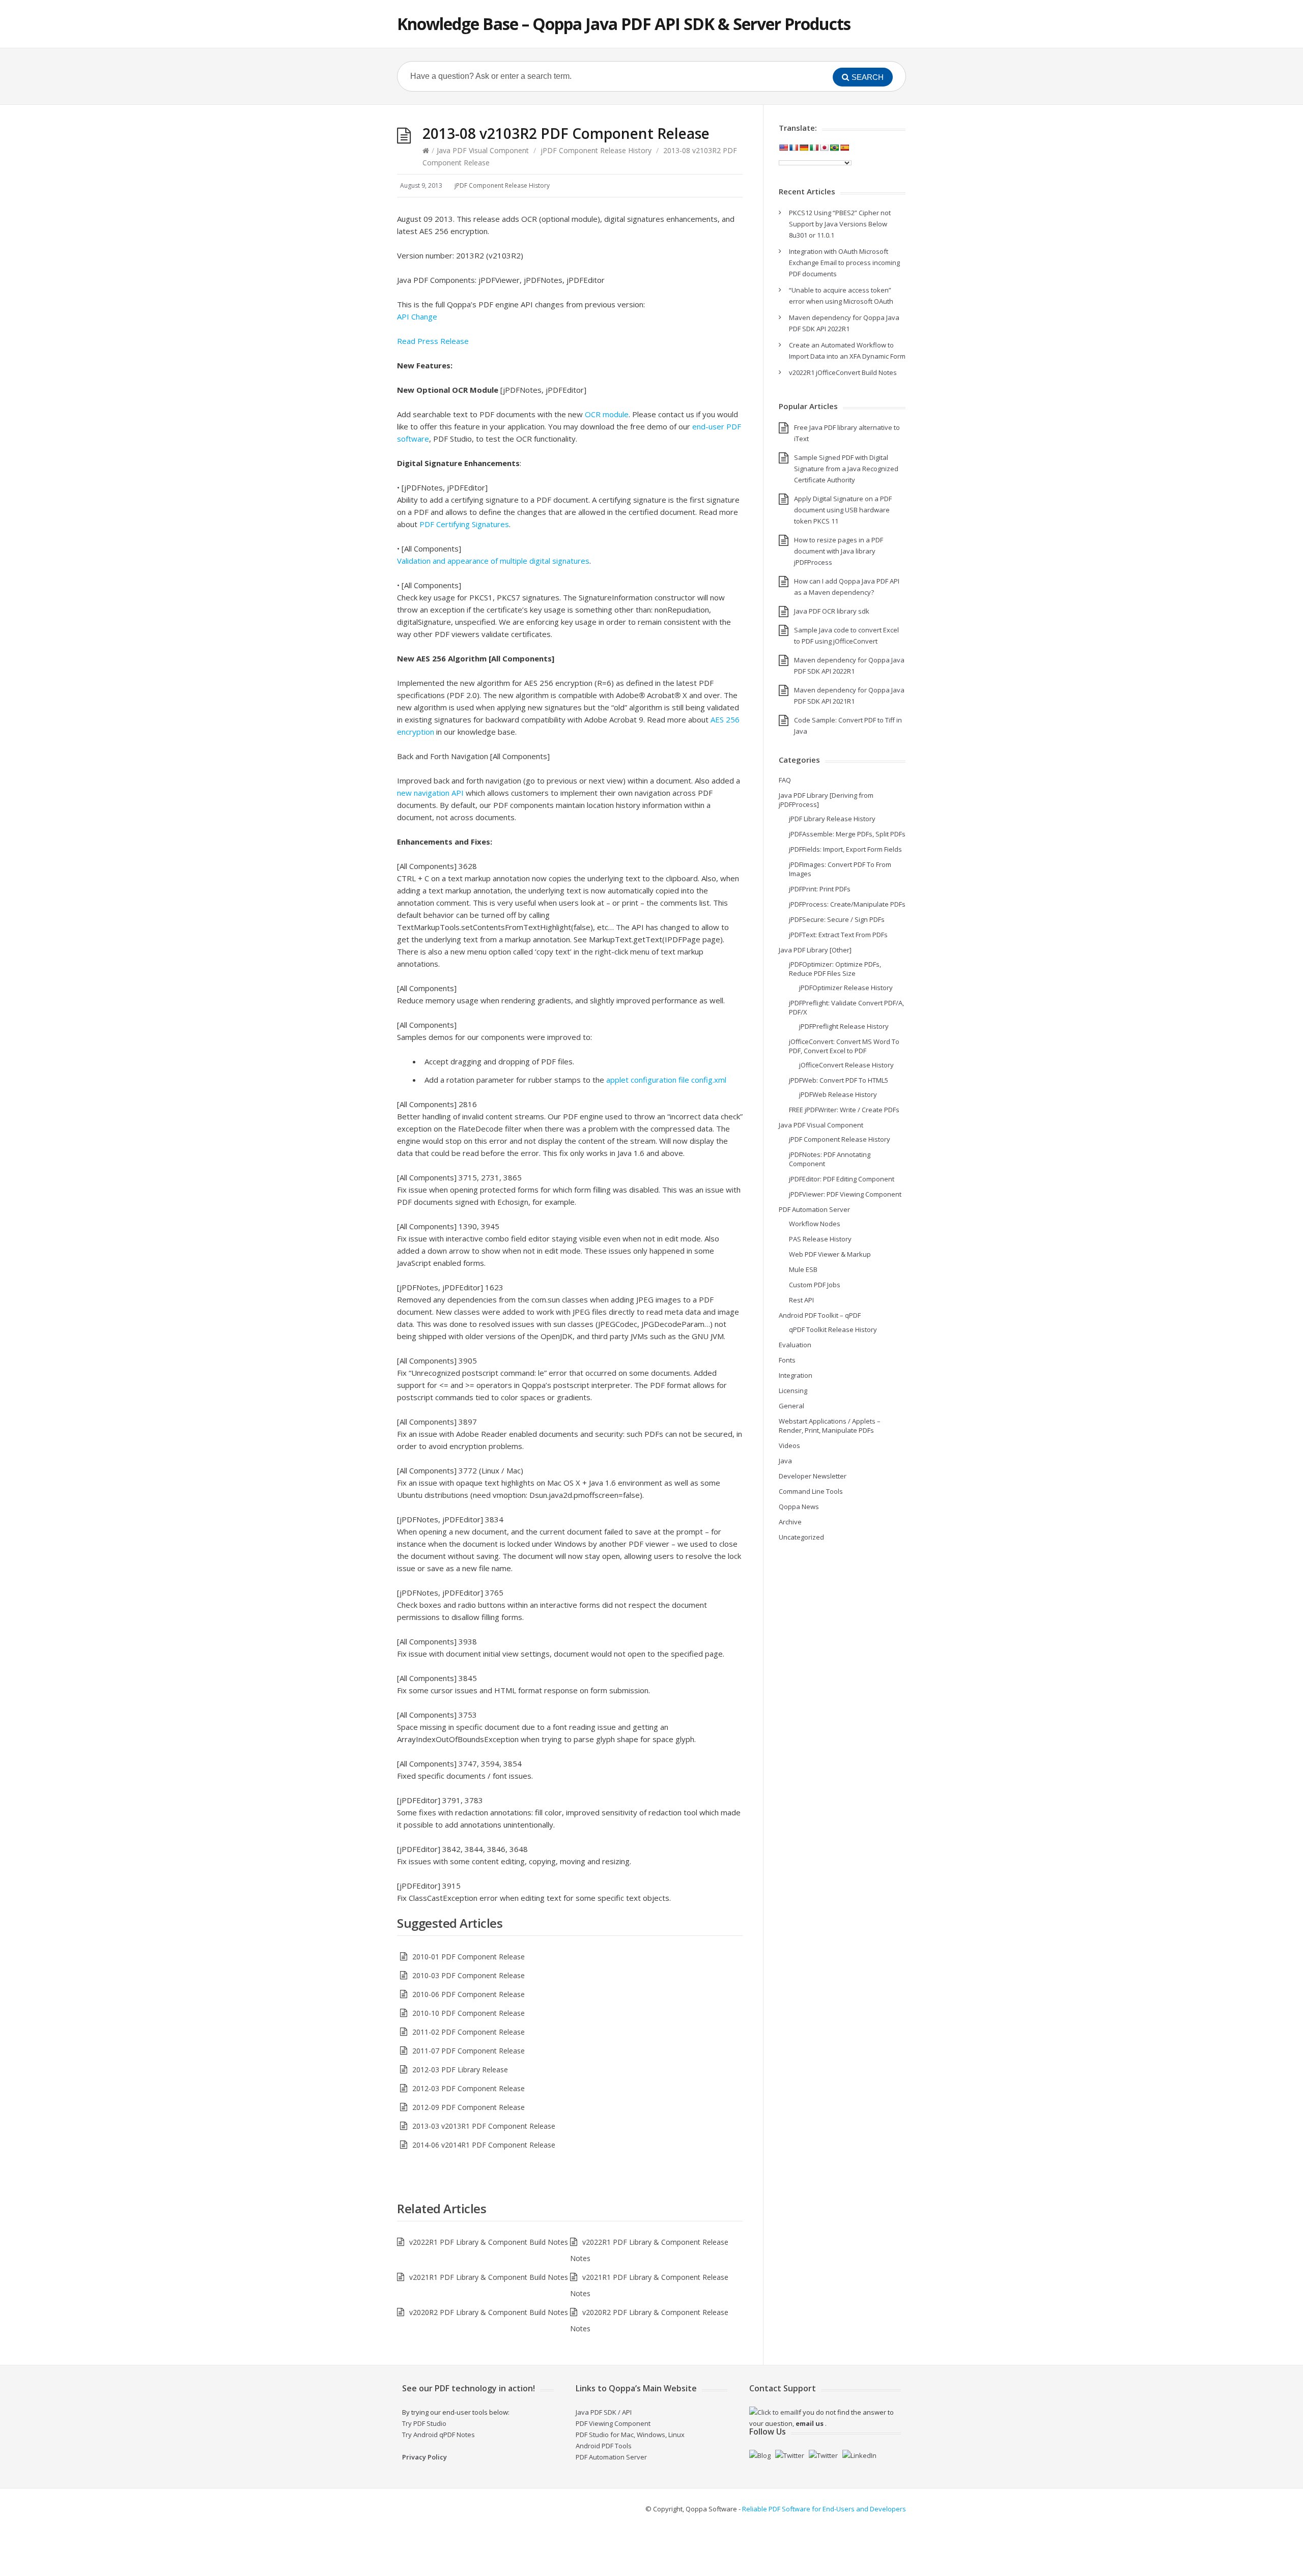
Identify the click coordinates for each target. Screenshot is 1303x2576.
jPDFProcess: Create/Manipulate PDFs (847, 904)
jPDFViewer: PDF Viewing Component (845, 1194)
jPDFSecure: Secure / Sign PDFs (837, 919)
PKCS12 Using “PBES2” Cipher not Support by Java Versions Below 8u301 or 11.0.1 (840, 224)
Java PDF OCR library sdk (832, 611)
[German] (804, 148)
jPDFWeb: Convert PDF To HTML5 (839, 1080)
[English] (783, 148)
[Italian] (814, 148)
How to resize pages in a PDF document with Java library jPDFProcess (839, 551)
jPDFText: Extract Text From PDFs (838, 935)
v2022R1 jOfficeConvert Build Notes (843, 372)
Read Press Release (433, 341)
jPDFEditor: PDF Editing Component (842, 1179)
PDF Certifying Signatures (464, 524)
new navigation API (430, 793)
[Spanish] (844, 148)
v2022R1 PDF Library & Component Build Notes (489, 2242)
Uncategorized (801, 1537)
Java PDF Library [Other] (815, 950)
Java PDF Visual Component (483, 150)
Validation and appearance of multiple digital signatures (493, 561)
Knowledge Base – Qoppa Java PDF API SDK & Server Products (624, 24)
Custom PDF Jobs (815, 1285)
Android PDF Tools (604, 2446)
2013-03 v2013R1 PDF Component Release (484, 2126)
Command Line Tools (811, 1491)
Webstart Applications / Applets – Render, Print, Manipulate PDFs (830, 1426)
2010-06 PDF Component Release (469, 1994)
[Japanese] (824, 148)
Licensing (793, 1391)
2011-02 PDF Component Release (469, 2032)
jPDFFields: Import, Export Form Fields (845, 849)
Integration (796, 1375)
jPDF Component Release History (596, 150)
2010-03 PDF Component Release (469, 1975)
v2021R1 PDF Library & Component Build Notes (489, 2277)
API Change (417, 316)
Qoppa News (799, 1507)
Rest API (801, 1300)
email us (810, 2423)
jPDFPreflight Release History (844, 1026)
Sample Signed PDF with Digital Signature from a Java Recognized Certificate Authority (846, 469)
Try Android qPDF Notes (438, 2435)
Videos (789, 1445)
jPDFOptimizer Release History (846, 988)
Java (785, 1461)
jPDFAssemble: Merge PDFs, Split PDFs (847, 834)
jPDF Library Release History (832, 819)
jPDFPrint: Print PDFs (820, 889)
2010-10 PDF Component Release (469, 2013)
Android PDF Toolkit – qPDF (820, 1315)
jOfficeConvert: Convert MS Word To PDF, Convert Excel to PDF (844, 1046)
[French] (794, 148)
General (791, 1406)
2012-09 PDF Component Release (469, 2107)
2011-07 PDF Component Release (469, 2051)
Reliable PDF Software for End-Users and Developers (824, 2509)
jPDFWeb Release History (838, 1094)
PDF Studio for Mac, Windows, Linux (630, 2435)
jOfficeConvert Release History (846, 1065)
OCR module (607, 414)
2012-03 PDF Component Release (469, 2088)
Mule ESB (803, 1269)
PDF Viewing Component (613, 2423)
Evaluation (795, 1345)
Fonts (787, 1360)
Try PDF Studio (424, 2423)
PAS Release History (820, 1239)
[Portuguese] (834, 148)
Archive (790, 1522)
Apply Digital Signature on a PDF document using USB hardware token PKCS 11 (843, 510)
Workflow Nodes (815, 1224)
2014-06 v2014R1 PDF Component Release (484, 2145)
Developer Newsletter (813, 1476)
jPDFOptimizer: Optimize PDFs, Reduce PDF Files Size (835, 969)
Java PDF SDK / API (604, 2412)
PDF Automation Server (814, 1209)
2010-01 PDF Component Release (469, 1957)
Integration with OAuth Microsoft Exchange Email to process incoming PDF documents (844, 263)
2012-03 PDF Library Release (460, 2070)
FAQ (785, 780)
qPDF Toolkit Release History (833, 1329)
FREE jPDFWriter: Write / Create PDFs (844, 1110)
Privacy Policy (424, 2457)
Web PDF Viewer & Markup (830, 1254)
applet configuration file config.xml (666, 1080)
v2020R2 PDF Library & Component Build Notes (489, 2312)
